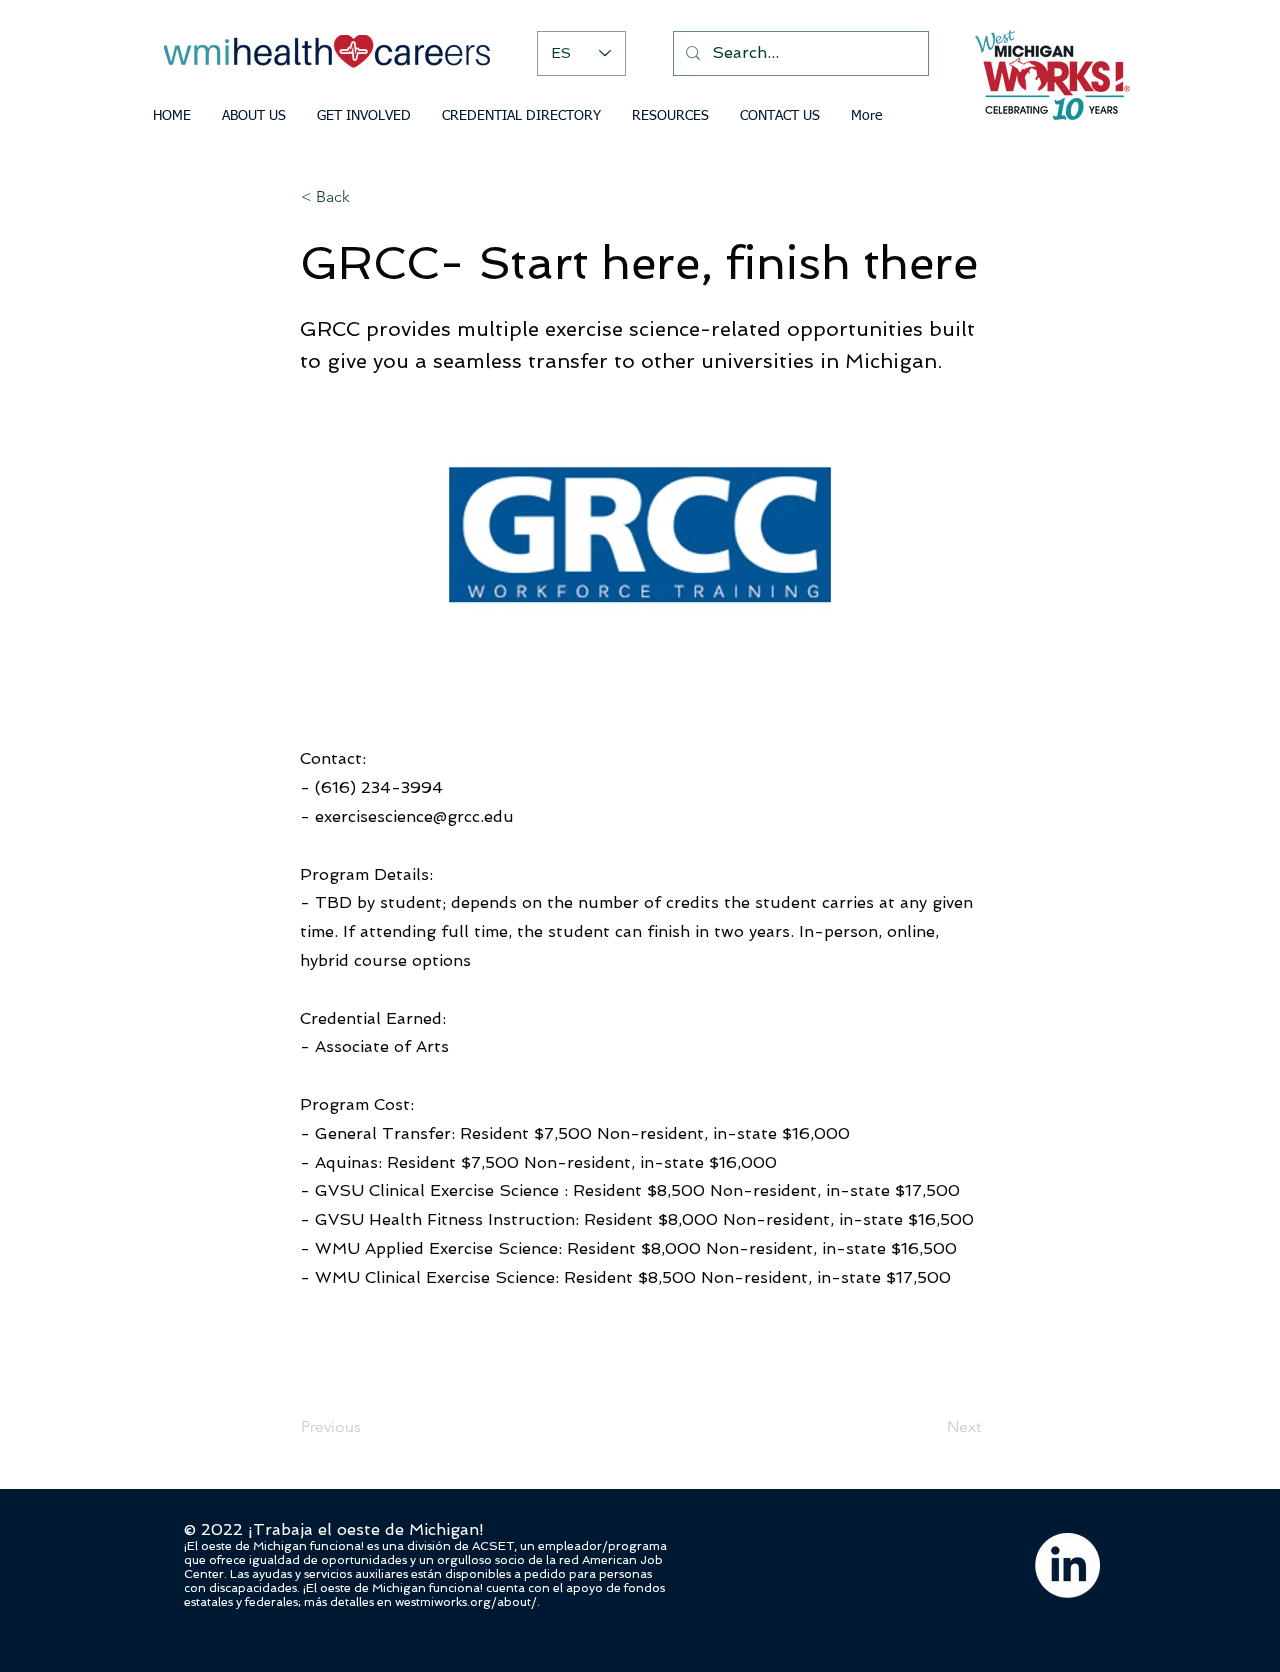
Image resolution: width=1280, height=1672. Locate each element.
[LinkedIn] (1067, 1565)
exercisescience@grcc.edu (414, 816)
